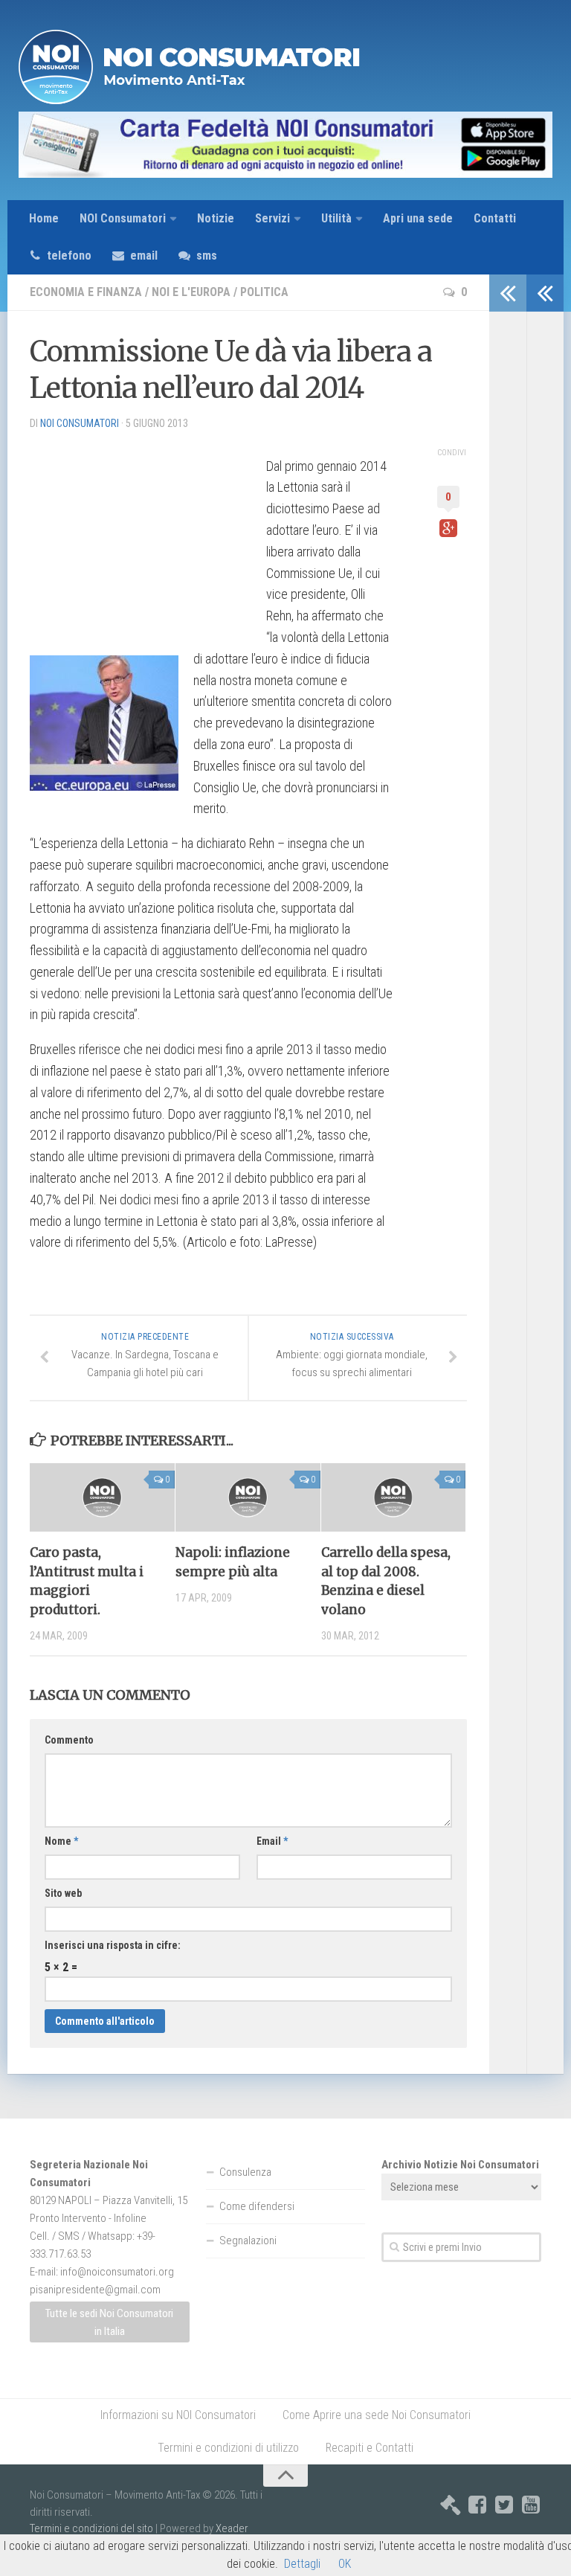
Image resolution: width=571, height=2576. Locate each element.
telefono (69, 256)
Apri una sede (418, 218)
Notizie (216, 218)
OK (345, 2564)
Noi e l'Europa (191, 292)
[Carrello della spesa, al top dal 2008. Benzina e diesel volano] (394, 1497)
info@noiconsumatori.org (117, 2272)
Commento (69, 1740)
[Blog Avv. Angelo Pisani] (451, 2505)
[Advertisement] (141, 536)
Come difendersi (257, 2206)
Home (44, 218)
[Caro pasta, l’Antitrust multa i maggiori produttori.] (102, 1497)
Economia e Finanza (86, 292)
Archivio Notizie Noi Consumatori (460, 2165)
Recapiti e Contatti (370, 2448)
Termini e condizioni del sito (91, 2528)
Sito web (63, 1893)
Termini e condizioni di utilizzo (228, 2448)
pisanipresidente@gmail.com (95, 2290)
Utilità (336, 218)
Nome (61, 1841)
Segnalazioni (248, 2241)
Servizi (272, 218)
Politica (264, 292)
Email (272, 1841)
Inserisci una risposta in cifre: (113, 1945)
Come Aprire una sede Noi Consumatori (377, 2415)
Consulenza (245, 2172)
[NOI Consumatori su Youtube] (531, 2505)
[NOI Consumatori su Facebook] (477, 2505)
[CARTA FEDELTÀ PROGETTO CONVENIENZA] (285, 145)
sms (207, 256)
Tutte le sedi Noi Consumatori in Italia (109, 2322)
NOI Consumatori (123, 218)
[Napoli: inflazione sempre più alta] (248, 1497)
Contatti (495, 218)
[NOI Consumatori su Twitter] (504, 2505)
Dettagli (302, 2564)
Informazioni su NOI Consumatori (178, 2415)
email (144, 256)
